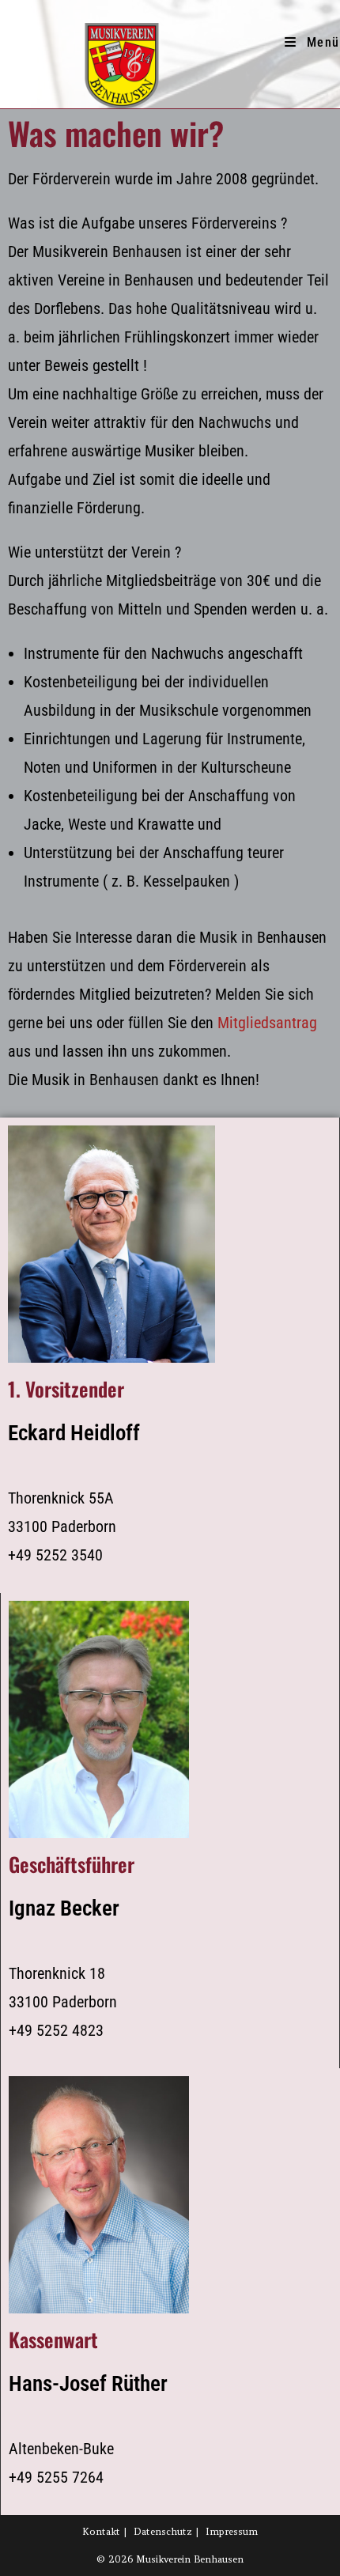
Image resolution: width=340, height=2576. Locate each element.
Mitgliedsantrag (267, 1023)
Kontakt (101, 2531)
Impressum (232, 2531)
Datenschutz (163, 2531)
